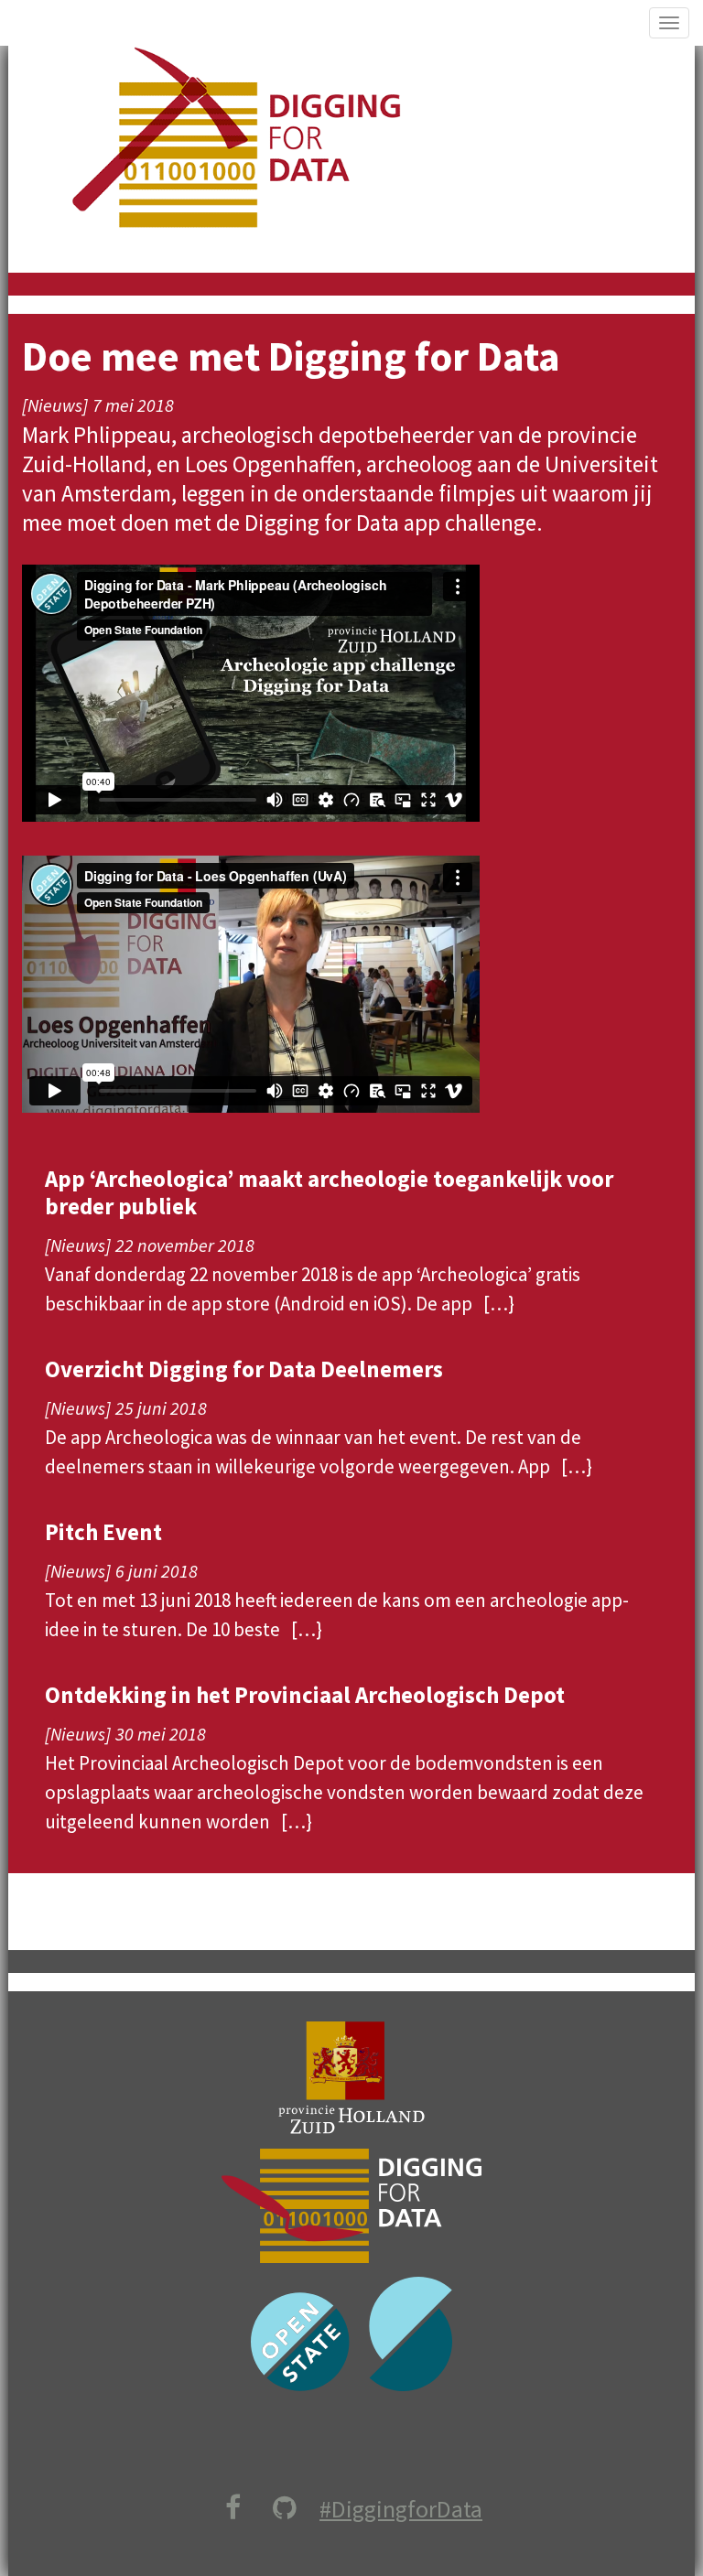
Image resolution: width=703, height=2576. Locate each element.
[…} (499, 1304)
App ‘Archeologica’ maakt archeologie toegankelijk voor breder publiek (329, 1192)
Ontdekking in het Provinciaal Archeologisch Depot (305, 1695)
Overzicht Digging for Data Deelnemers (244, 1369)
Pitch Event (103, 1532)
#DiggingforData (401, 2509)
